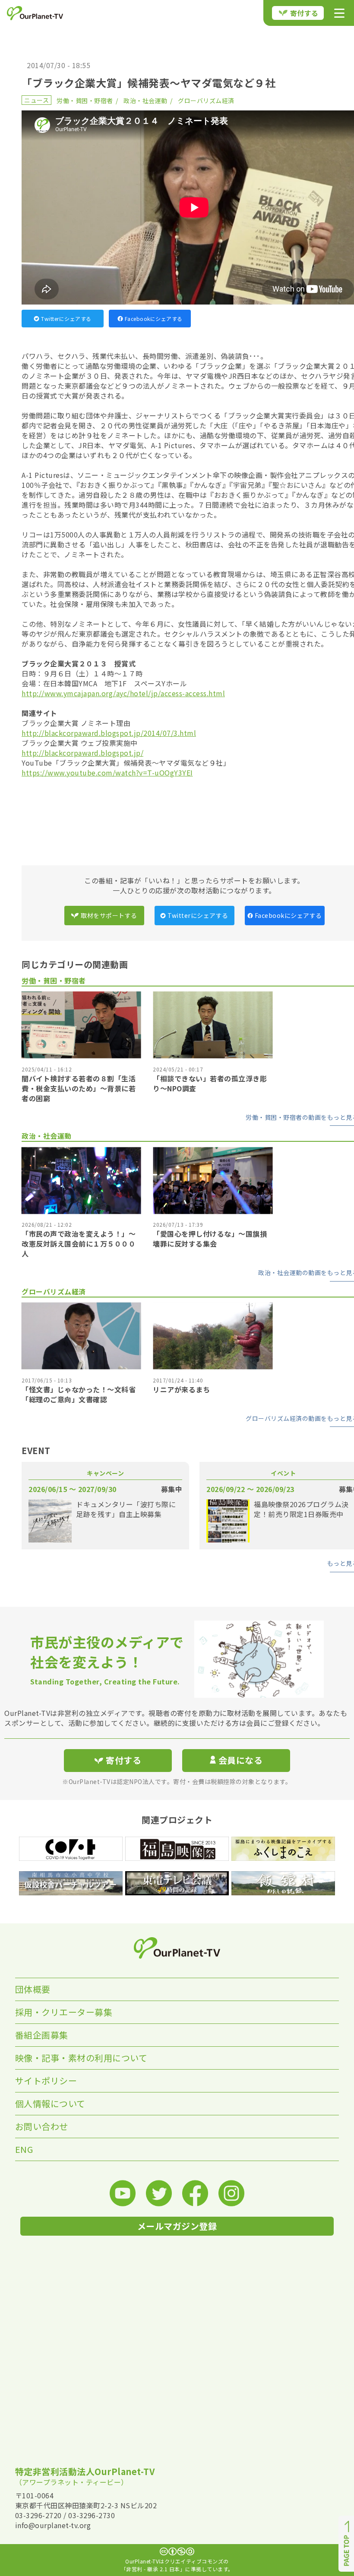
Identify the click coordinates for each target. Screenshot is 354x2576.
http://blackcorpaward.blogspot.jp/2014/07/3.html (109, 733)
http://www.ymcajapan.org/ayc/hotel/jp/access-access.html (123, 693)
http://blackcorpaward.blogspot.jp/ (82, 753)
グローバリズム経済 (206, 101)
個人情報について (50, 2103)
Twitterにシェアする (66, 319)
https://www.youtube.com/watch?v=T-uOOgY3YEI (107, 773)
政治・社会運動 (145, 101)
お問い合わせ (42, 2126)
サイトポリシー (46, 2081)
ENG (24, 2149)
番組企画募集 (42, 2035)
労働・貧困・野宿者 (85, 101)
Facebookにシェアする (154, 319)
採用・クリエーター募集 (64, 2012)
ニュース (36, 100)
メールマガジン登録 (177, 2226)
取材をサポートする (109, 915)
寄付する (304, 13)
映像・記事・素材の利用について (81, 2058)
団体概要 (33, 1989)
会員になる (241, 1760)
